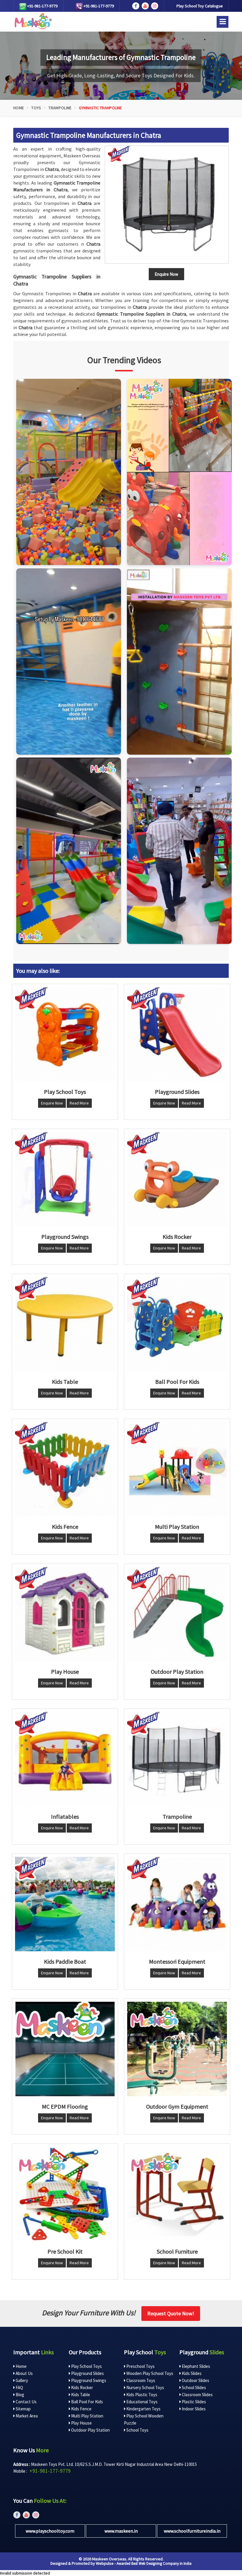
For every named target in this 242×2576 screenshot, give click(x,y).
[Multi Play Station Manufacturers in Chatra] (177, 1469)
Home (19, 108)
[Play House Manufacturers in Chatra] (65, 1614)
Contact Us (26, 2402)
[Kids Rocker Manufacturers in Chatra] (177, 1179)
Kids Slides (191, 2373)
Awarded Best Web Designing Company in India (154, 2563)
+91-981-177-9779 (42, 6)
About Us (24, 2373)
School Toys (137, 2430)
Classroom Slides (197, 2395)
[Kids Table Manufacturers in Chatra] (65, 1324)
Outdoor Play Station (90, 2430)
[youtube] (145, 6)
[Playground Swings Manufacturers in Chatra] (65, 1179)
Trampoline (60, 108)
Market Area (26, 2416)
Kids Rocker (82, 2387)
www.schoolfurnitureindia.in (192, 2531)
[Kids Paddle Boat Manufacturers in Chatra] (65, 1904)
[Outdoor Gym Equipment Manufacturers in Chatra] (177, 2049)
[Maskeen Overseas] (32, 21)
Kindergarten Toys (143, 2409)
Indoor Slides (193, 2409)
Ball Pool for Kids (87, 2402)
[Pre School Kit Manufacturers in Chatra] (65, 2194)
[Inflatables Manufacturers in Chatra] (65, 1759)
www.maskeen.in (121, 2531)
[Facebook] (136, 6)
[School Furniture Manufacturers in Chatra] (177, 2194)
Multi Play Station (87, 2416)
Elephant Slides (196, 2366)
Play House (81, 2423)
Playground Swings (88, 2380)
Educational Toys (142, 2402)
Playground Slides (87, 2373)
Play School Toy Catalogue (200, 6)
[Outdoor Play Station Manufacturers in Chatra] (177, 1614)
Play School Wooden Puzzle (144, 2419)
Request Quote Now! (171, 2313)
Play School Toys (86, 2366)
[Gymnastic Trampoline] (167, 205)
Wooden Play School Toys (149, 2373)
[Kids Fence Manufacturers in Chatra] (65, 1469)
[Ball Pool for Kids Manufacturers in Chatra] (177, 1324)
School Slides (193, 2387)
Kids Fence (81, 2409)
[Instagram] (69, 472)
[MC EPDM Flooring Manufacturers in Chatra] (65, 2049)
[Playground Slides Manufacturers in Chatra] (177, 1034)
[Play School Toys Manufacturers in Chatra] (65, 1034)
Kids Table (80, 2395)
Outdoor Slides (195, 2380)
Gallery (21, 2380)
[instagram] (155, 6)
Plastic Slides (193, 2402)
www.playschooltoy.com (50, 2531)
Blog (19, 2395)
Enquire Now (52, 1103)
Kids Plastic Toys (141, 2395)
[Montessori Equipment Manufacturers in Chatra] (177, 1904)
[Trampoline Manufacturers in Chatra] (177, 1759)
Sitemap (23, 2409)
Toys (36, 108)
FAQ (19, 2387)
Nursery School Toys (145, 2387)
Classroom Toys (140, 2380)
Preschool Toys (140, 2366)
